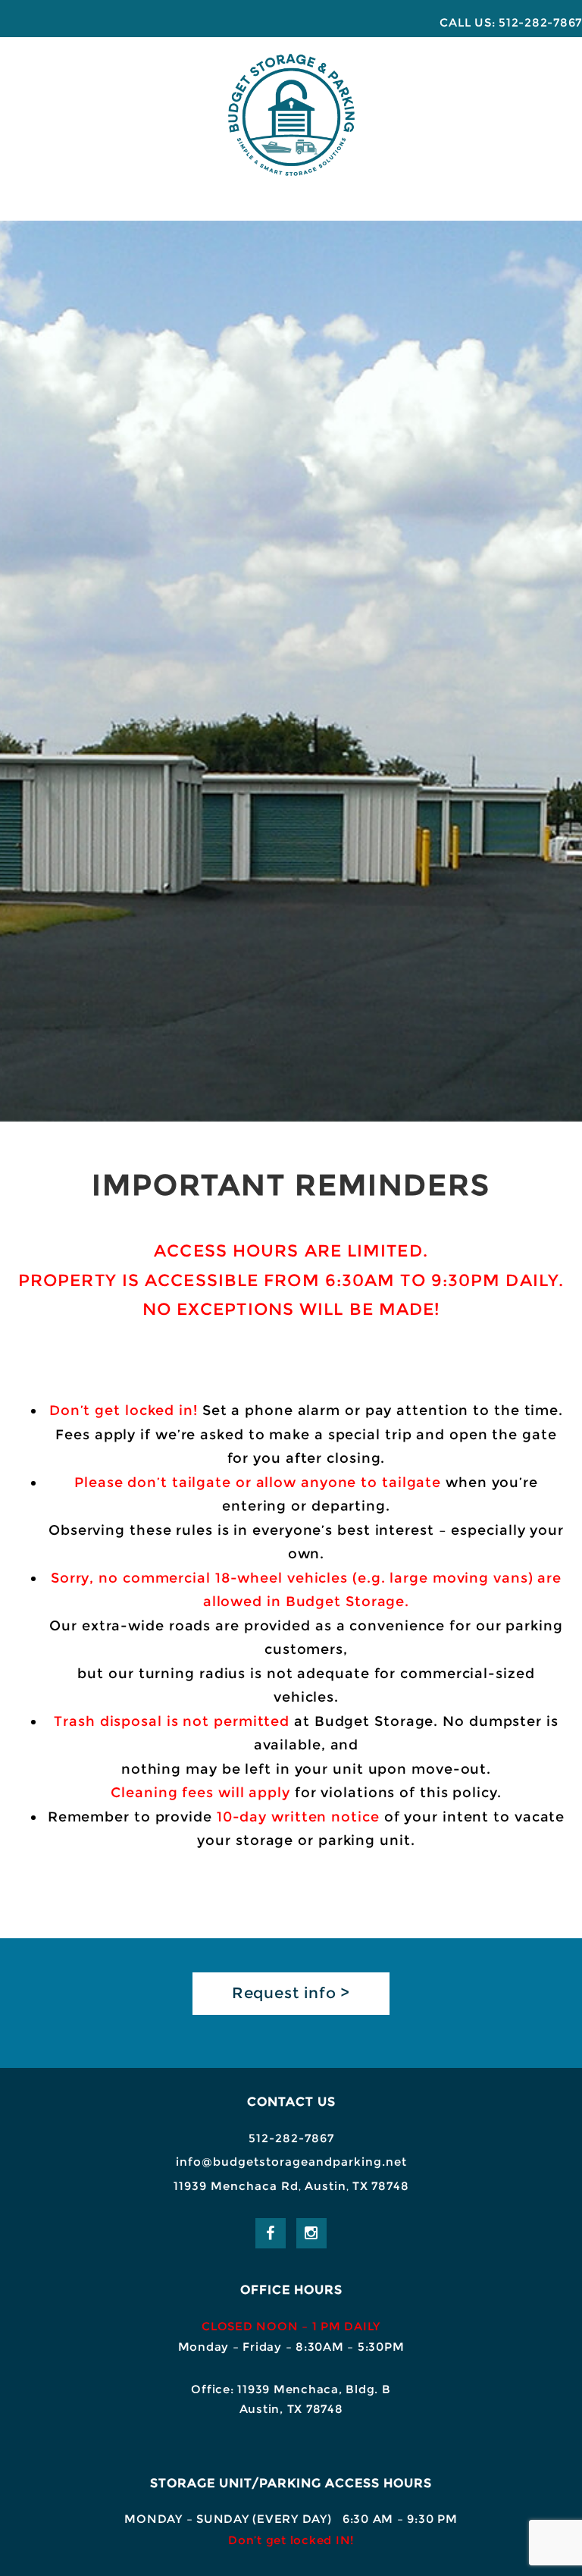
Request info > (291, 1993)
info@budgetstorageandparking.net (291, 2162)
